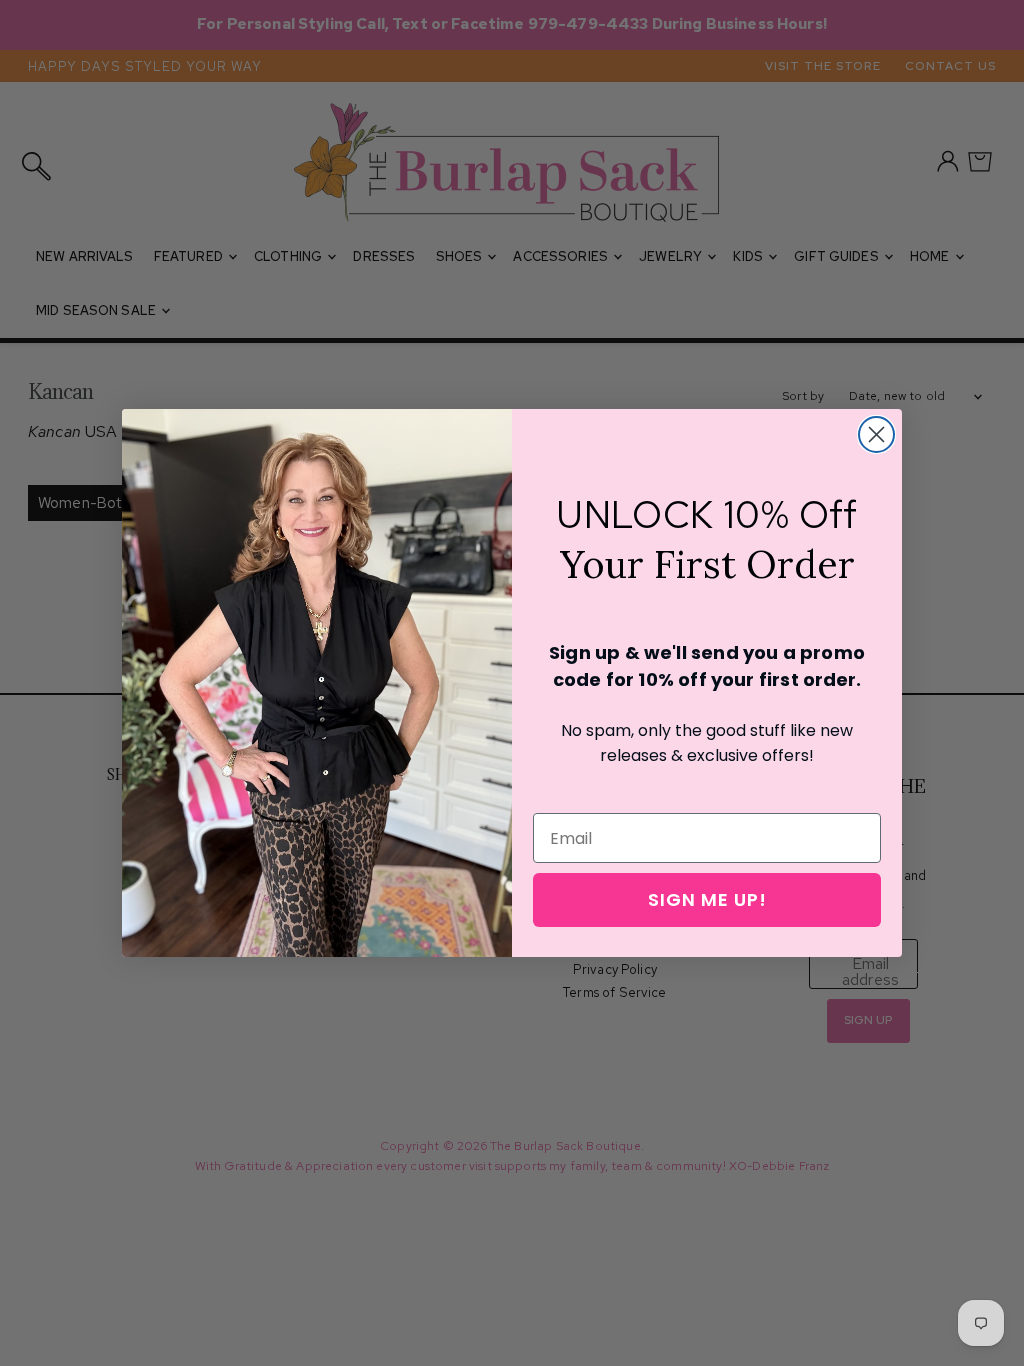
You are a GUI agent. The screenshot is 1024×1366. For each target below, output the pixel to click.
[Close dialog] (876, 434)
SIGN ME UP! (707, 899)
